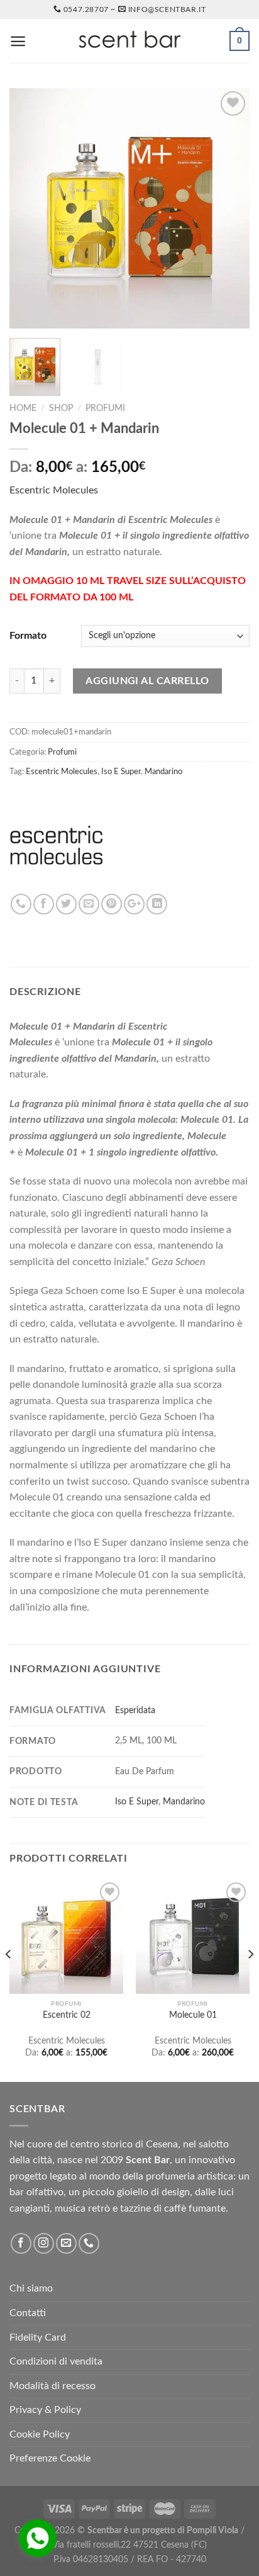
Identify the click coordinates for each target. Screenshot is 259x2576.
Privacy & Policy (45, 2410)
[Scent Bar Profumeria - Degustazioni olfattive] (129, 41)
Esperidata (135, 1710)
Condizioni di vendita (56, 2361)
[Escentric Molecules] (57, 846)
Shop (61, 408)
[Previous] (30, 208)
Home (23, 408)
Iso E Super (121, 772)
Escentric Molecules (54, 490)
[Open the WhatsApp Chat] (38, 2538)
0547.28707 (86, 9)
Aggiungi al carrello (147, 681)
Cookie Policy (40, 2434)
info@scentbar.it (167, 9)
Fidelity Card (38, 2337)
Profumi (105, 408)
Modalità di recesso (52, 2386)
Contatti (28, 2313)
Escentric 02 (67, 2015)
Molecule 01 (193, 2015)
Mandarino (163, 772)
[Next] (229, 208)
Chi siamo (31, 2288)
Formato (28, 636)
